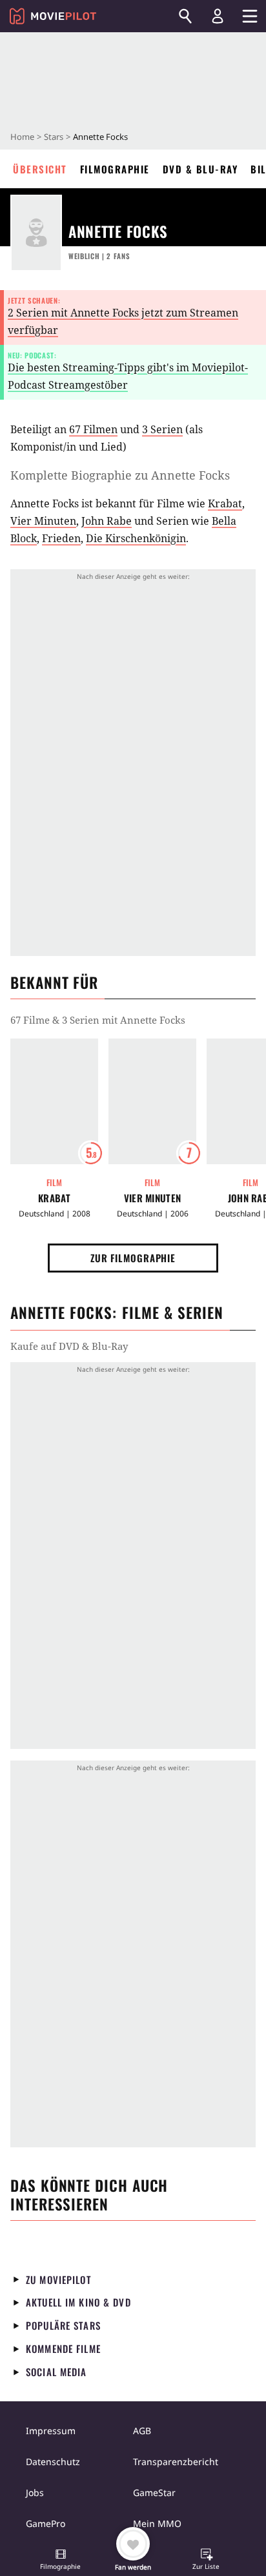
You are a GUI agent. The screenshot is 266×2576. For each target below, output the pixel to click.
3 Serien (162, 429)
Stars (54, 137)
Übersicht (40, 169)
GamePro (46, 2523)
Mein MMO (157, 2523)
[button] (61, 2561)
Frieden (61, 538)
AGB (142, 2431)
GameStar (154, 2493)
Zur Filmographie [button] (133, 1258)
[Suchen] (185, 16)
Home (22, 137)
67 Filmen (93, 429)
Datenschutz (53, 2462)
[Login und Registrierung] (218, 16)
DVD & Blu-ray (200, 169)
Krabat (225, 503)
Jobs (35, 2493)
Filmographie (115, 169)
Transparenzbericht (176, 2462)
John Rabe (107, 521)
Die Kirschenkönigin (136, 538)
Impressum (51, 2431)
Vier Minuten (43, 521)
